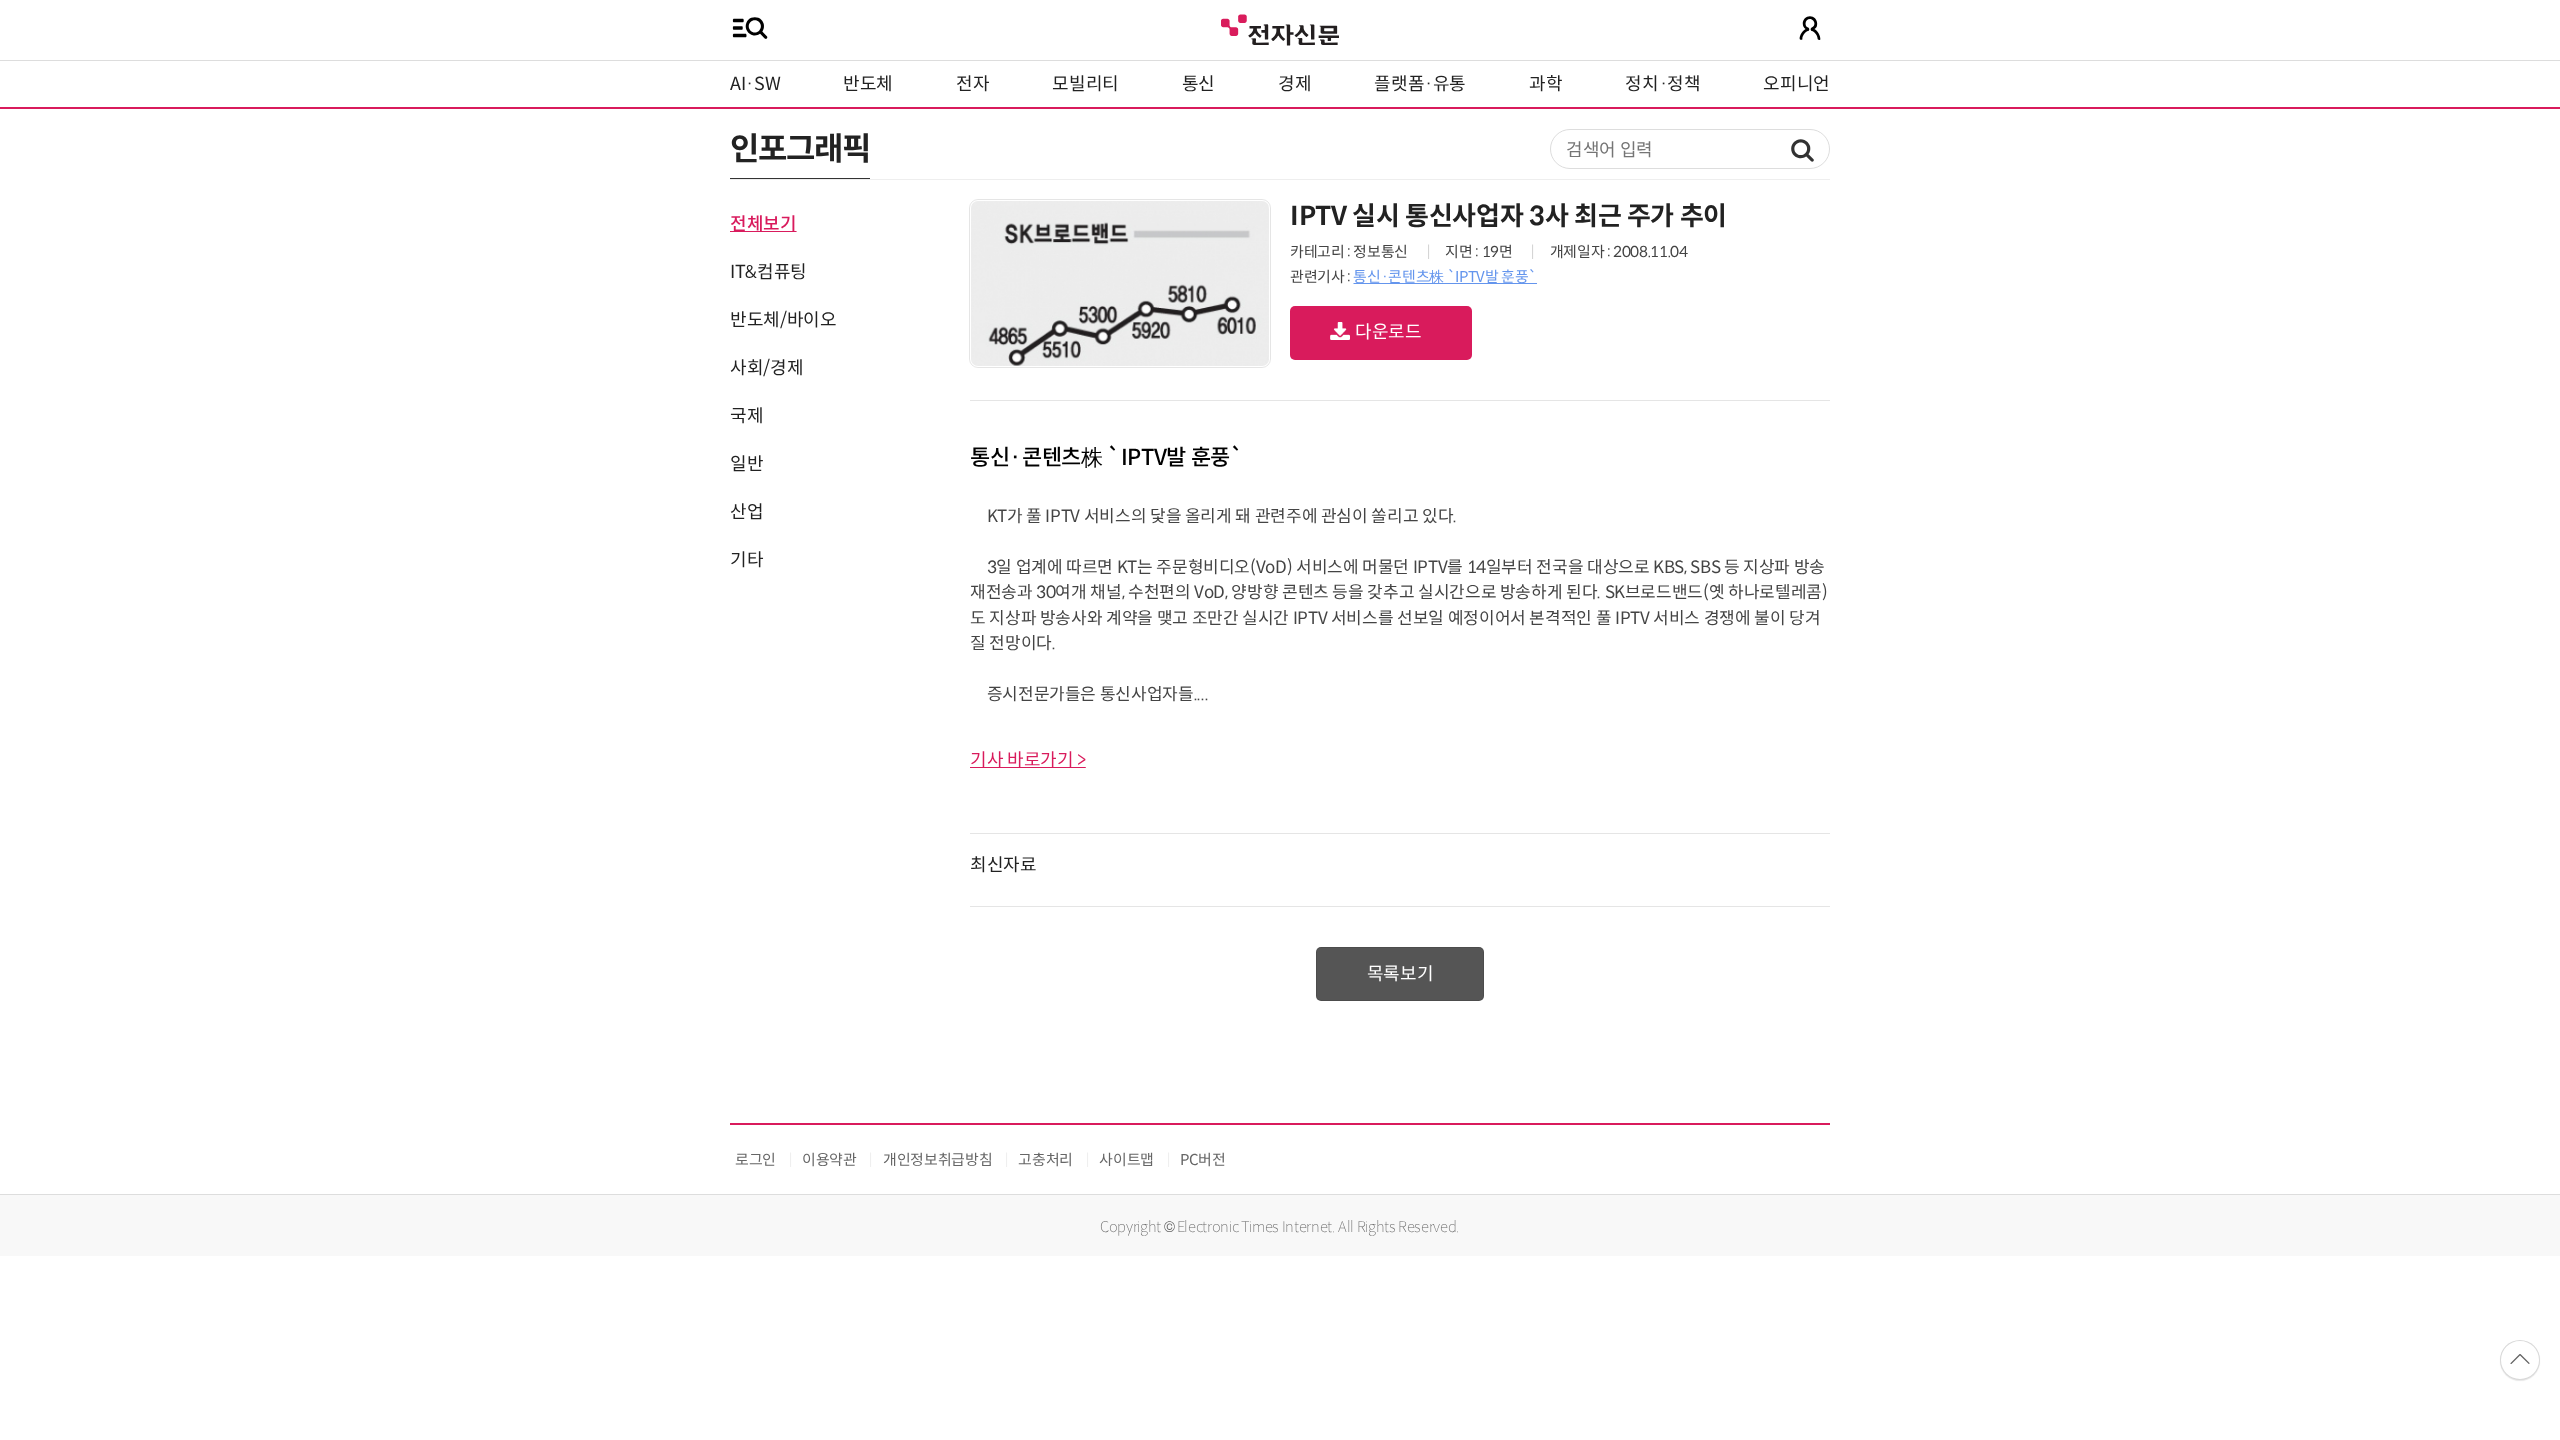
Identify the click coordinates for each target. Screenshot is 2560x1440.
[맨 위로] (2520, 1360)
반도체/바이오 (783, 320)
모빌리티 (1085, 84)
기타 (746, 560)
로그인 (755, 1159)
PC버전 (1203, 1159)
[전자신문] (1280, 27)
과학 (1545, 84)
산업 (746, 512)
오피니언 (1796, 84)
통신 (1198, 84)
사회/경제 (766, 368)
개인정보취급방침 (937, 1159)
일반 (746, 464)
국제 (746, 416)
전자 (972, 84)
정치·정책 (1662, 84)
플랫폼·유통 (1420, 84)
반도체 (868, 84)
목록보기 (1400, 974)
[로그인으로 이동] (1810, 28)
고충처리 (1045, 1159)
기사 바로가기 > (1028, 760)
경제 (1294, 84)
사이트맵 (1126, 1159)
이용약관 (829, 1159)
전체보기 (763, 224)
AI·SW (755, 84)
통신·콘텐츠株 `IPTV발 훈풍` (1445, 276)
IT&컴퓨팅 (768, 272)
